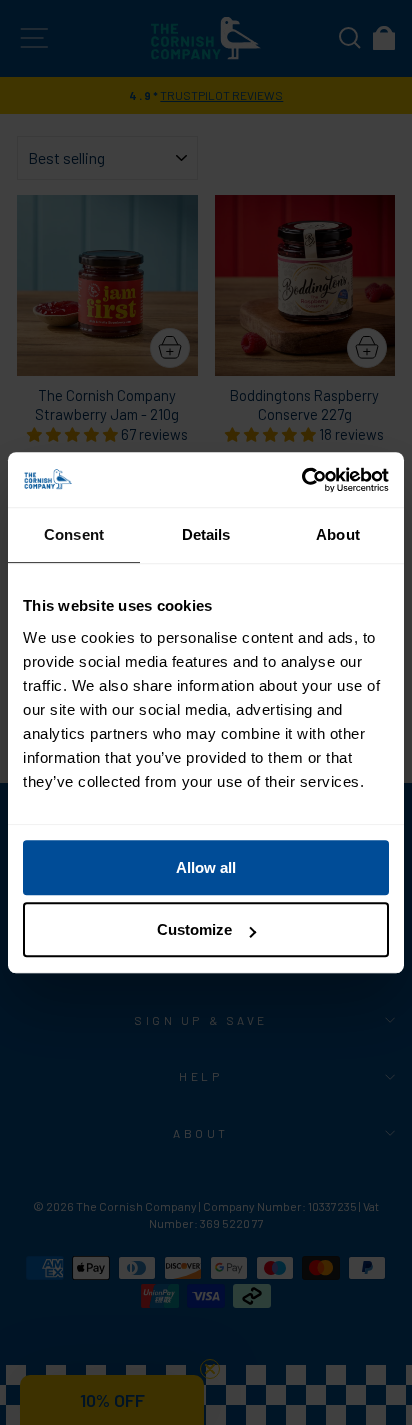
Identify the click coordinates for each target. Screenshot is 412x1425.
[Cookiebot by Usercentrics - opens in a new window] (301, 480)
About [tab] (338, 534)
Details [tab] (206, 534)
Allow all (206, 867)
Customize (194, 929)
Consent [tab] (74, 534)
